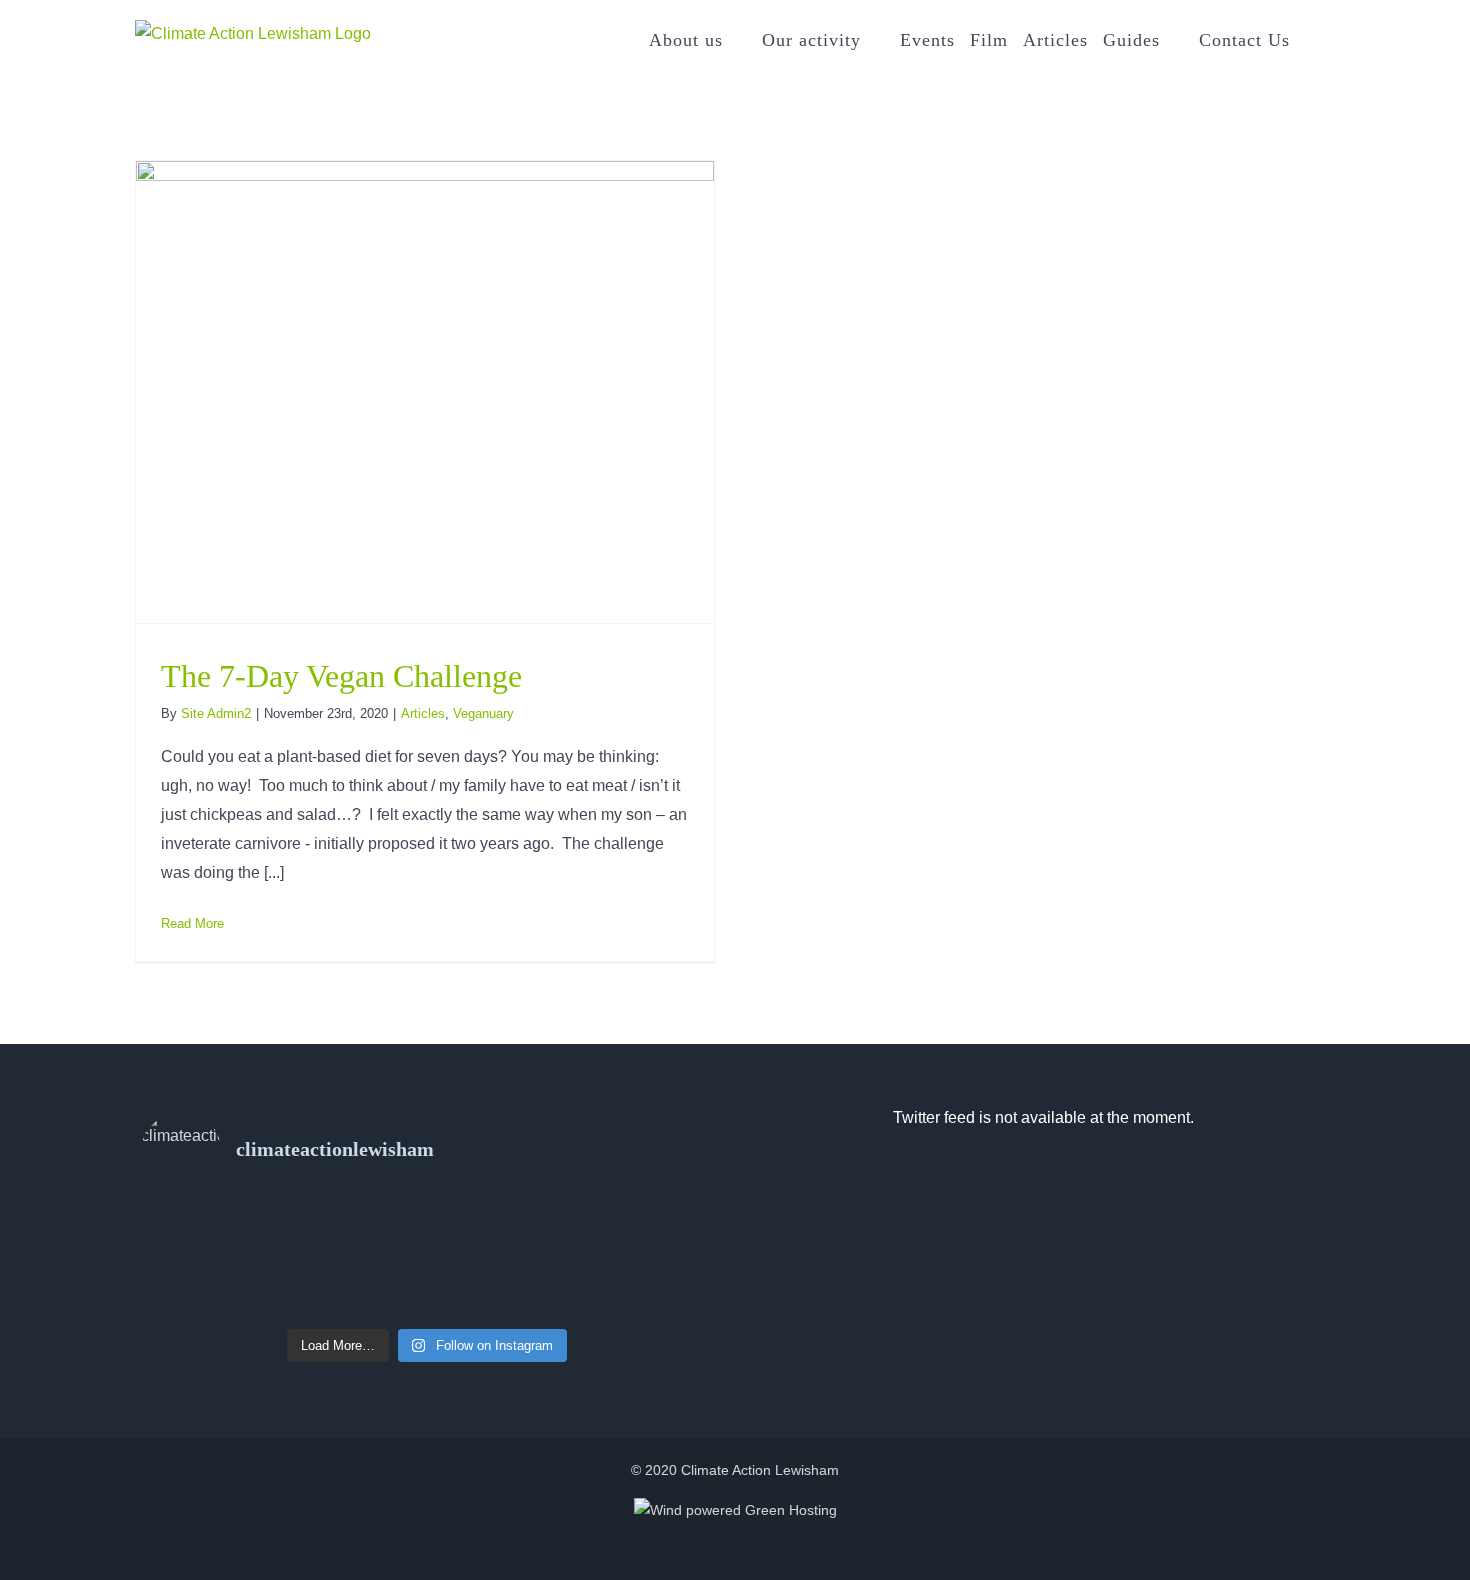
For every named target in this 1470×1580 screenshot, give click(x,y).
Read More (192, 923)
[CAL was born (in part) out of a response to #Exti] (236, 1248)
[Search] (1312, 40)
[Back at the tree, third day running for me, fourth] (617, 1248)
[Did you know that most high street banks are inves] (236, 1220)
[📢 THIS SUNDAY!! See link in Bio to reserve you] (427, 1220)
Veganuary (483, 713)
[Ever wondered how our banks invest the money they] (617, 1220)
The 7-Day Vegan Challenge (341, 676)
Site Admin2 (216, 713)
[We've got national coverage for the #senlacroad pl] (236, 1276)
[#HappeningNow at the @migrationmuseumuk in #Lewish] (427, 1248)
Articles (423, 713)
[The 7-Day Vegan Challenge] (425, 392)
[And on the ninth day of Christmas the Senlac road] (427, 1276)
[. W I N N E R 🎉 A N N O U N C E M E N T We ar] (236, 1304)
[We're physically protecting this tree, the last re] (617, 1276)
